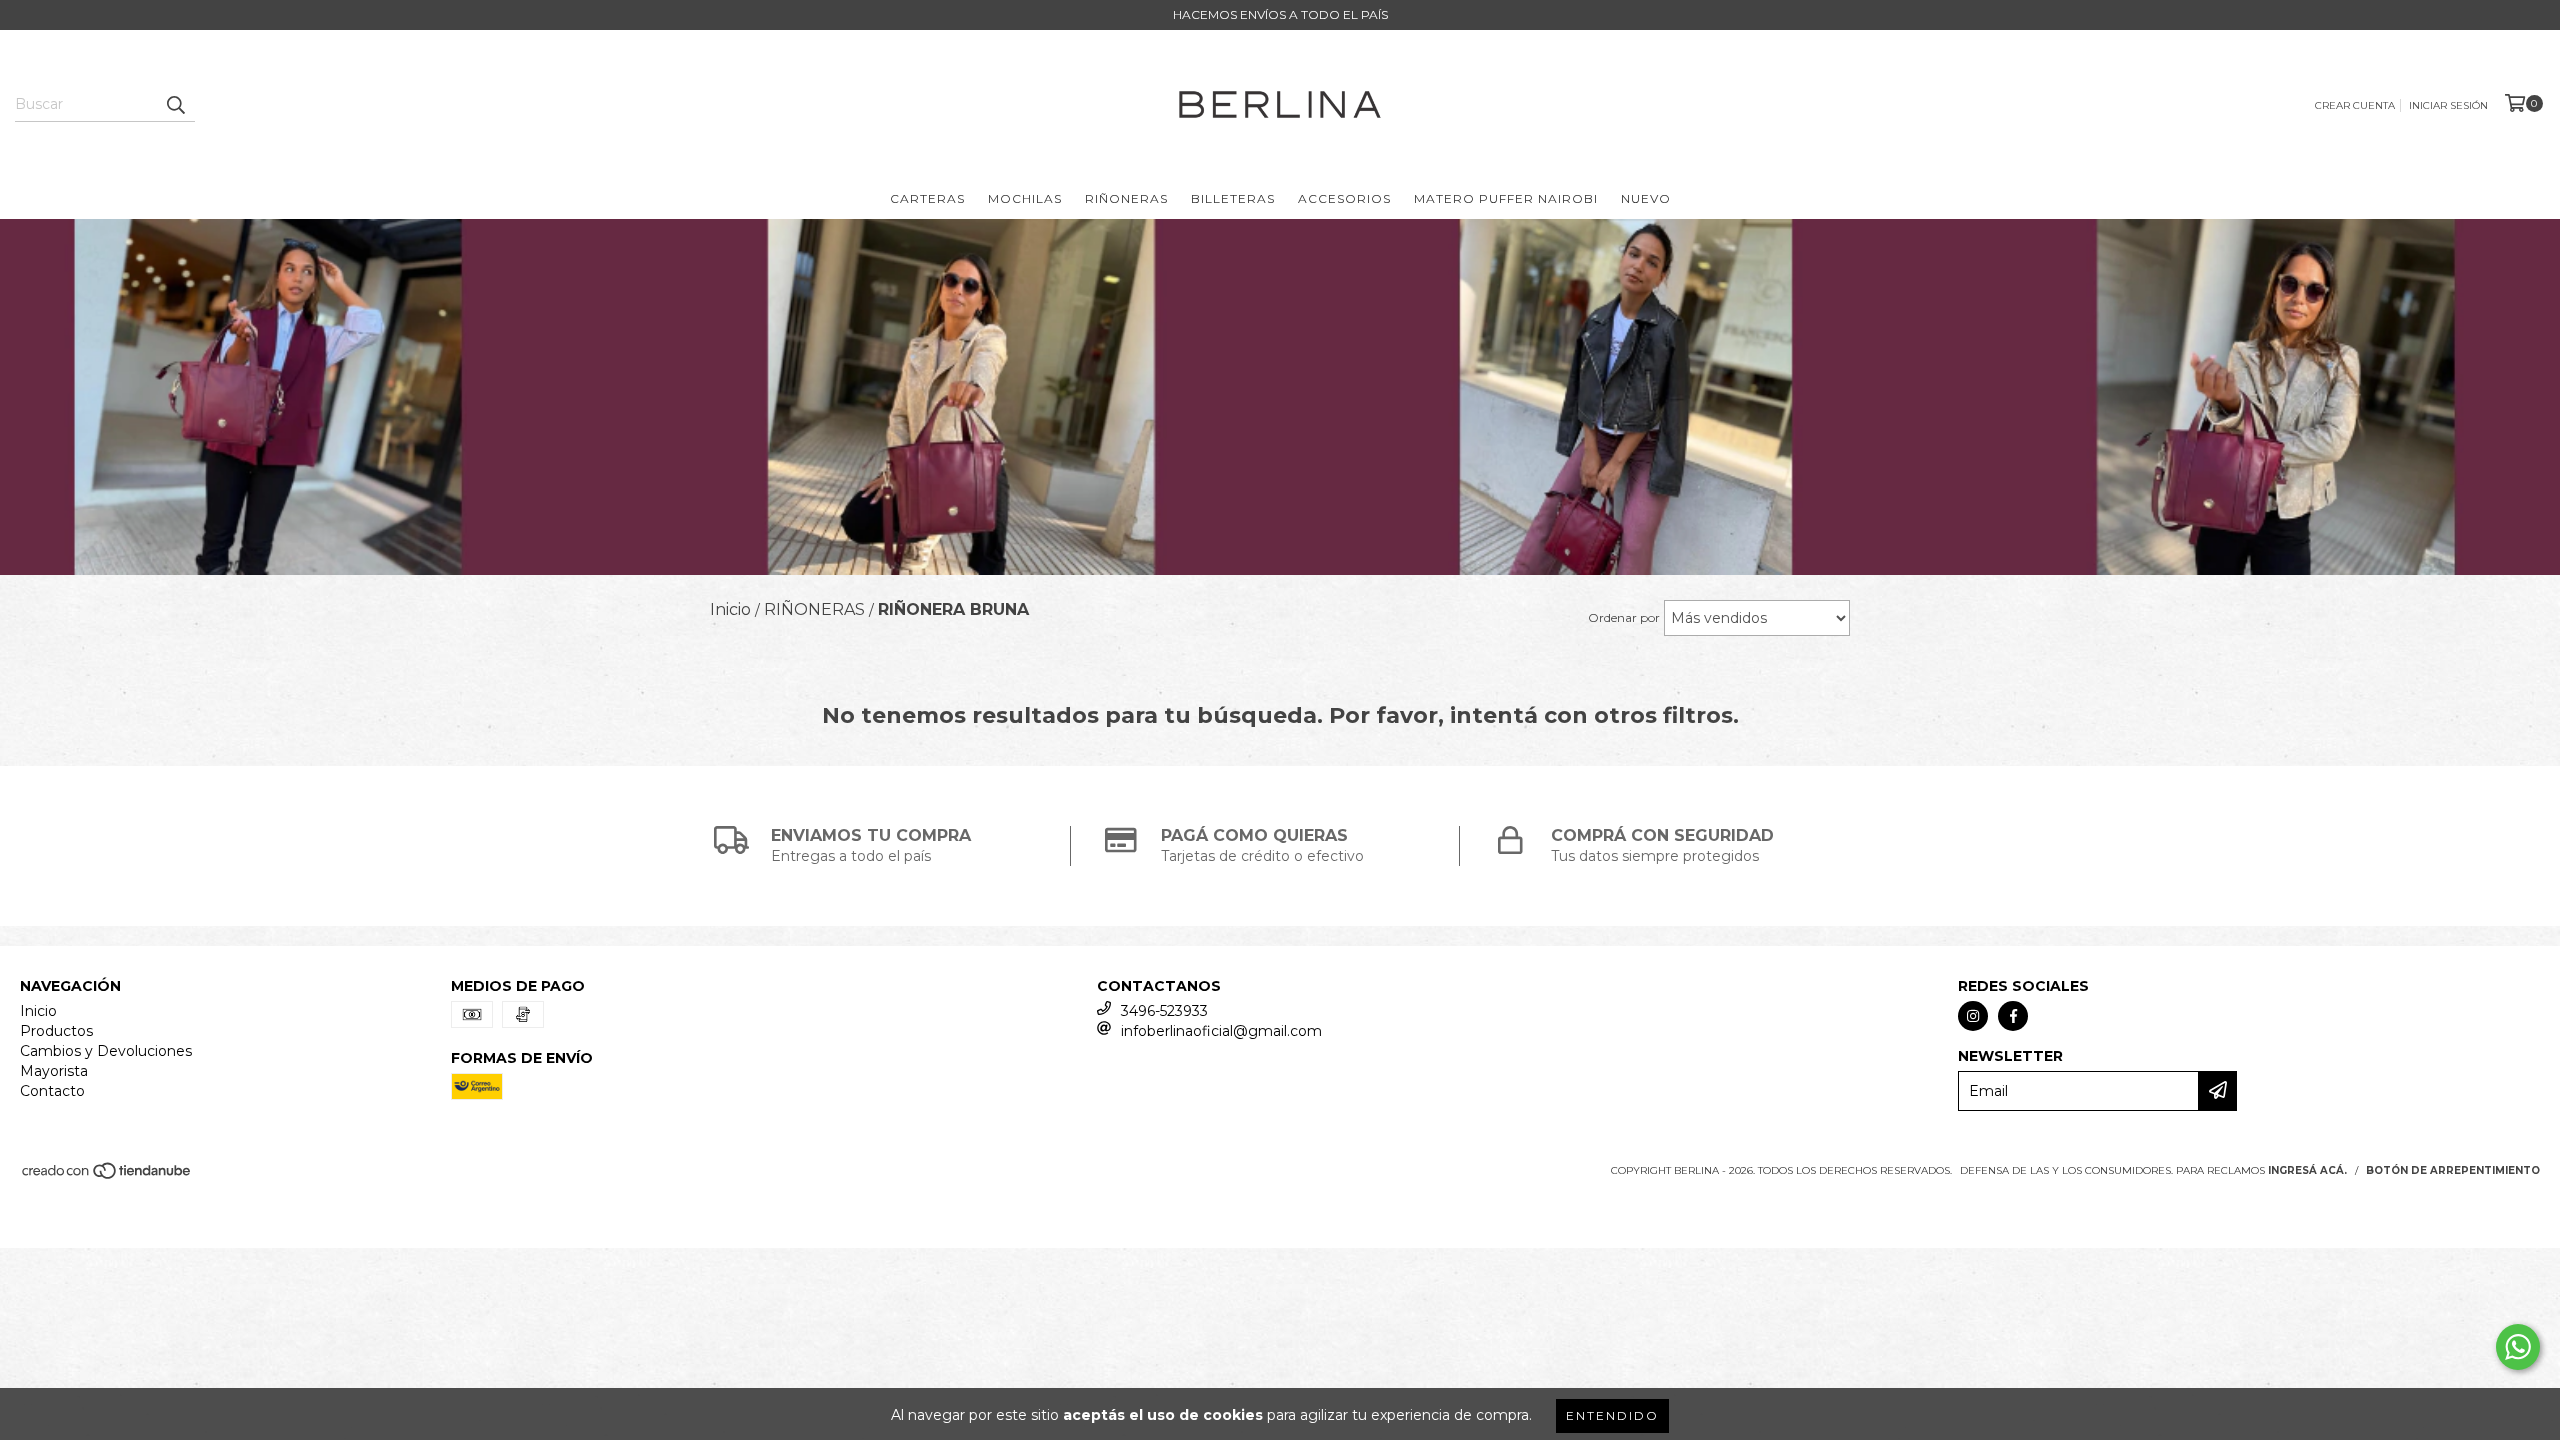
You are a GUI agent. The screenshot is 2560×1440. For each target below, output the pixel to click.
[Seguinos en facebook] (2013, 1016)
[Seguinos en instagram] (1973, 1016)
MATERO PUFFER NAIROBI (1506, 198)
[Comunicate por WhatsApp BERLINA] (2518, 1347)
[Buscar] (175, 104)
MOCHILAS (1025, 198)
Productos (56, 1031)
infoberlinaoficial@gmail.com (1221, 1031)
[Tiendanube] (107, 1177)
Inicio (38, 1011)
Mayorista (54, 1071)
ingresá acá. (2307, 1170)
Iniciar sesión (2448, 105)
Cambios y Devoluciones (106, 1051)
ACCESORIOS (1344, 198)
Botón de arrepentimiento (2453, 1170)
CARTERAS (927, 198)
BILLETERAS (1233, 198)
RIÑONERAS (1126, 198)
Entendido (1612, 1415)
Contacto (52, 1091)
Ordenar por (1624, 617)
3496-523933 (1164, 1011)
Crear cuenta (2355, 105)
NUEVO (1646, 198)
